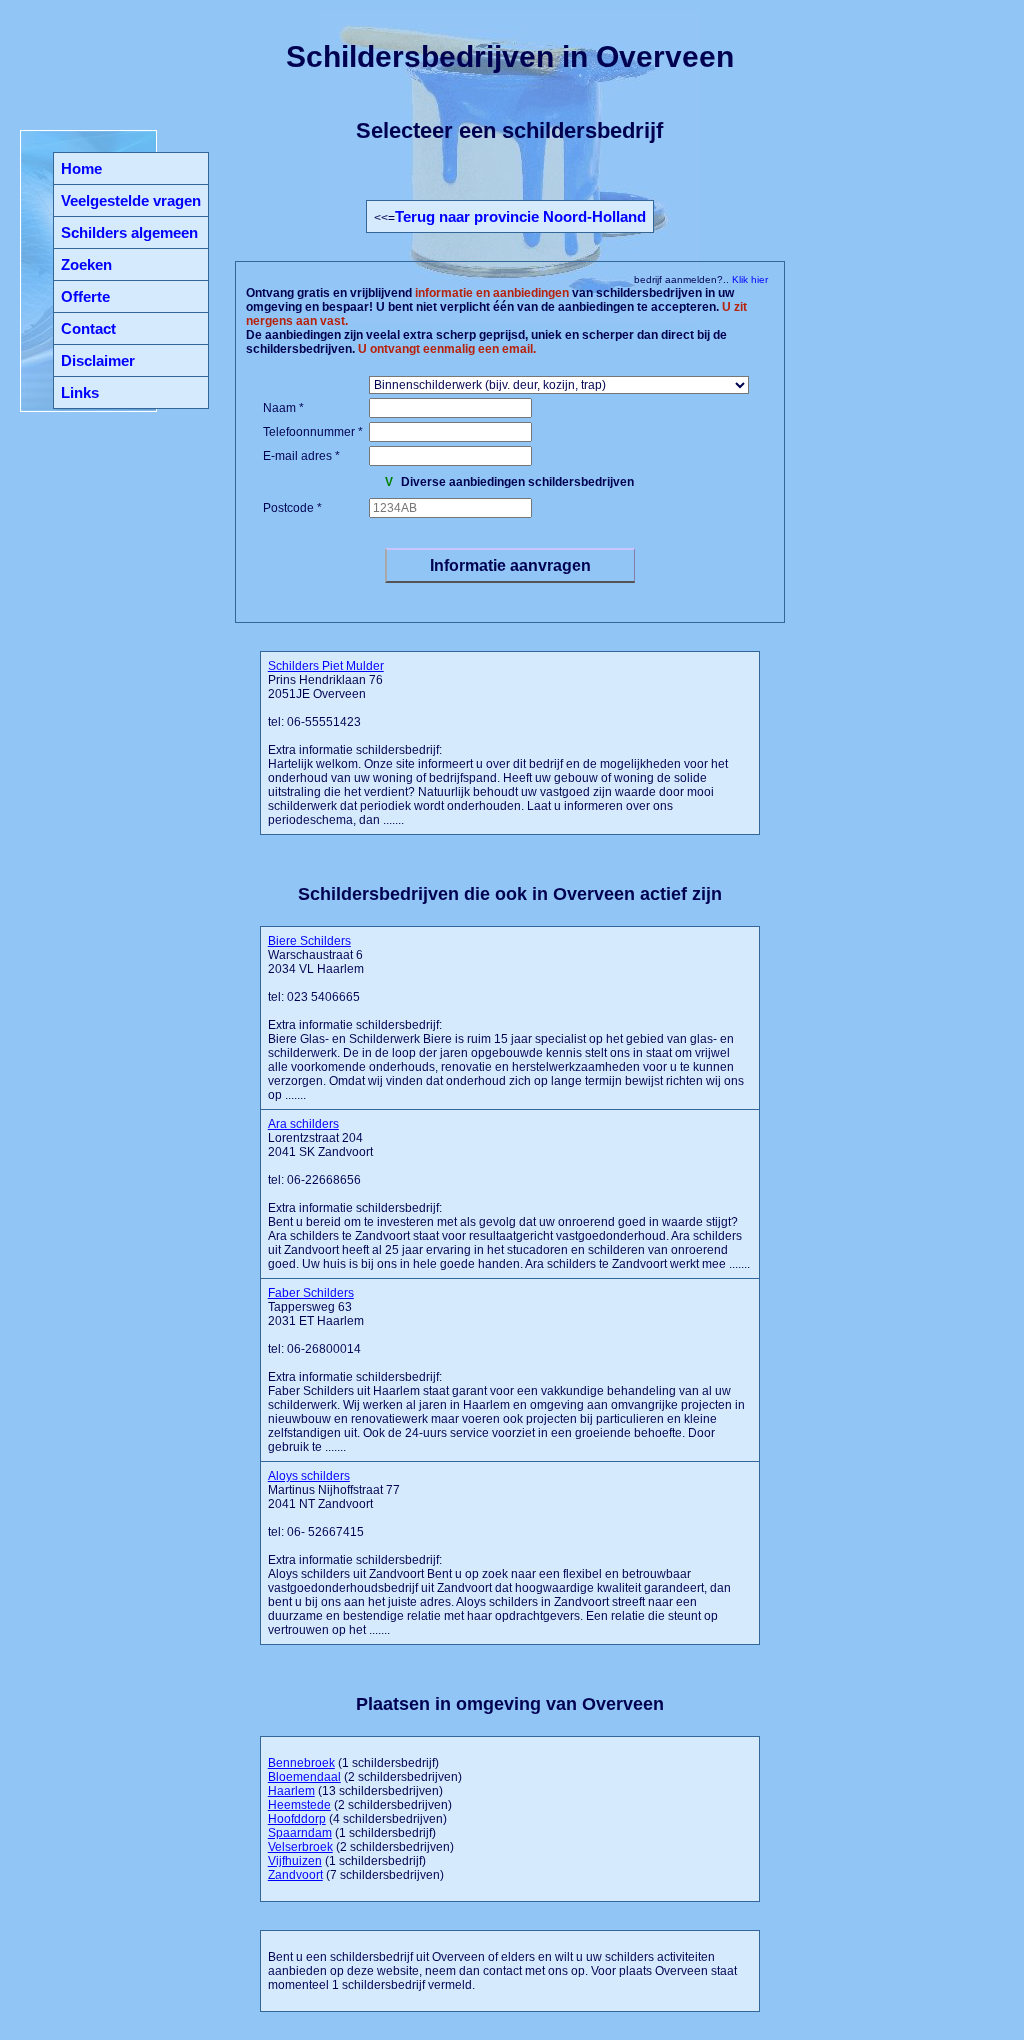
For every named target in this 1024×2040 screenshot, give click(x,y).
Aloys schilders (309, 1476)
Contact (88, 328)
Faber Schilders (311, 1293)
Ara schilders (303, 1124)
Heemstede (299, 1805)
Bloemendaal (304, 1777)
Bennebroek (301, 1763)
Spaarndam (300, 1833)
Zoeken (86, 264)
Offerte (85, 296)
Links (80, 392)
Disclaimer (98, 360)
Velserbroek (300, 1847)
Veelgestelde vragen (131, 200)
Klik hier (748, 279)
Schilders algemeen (129, 232)
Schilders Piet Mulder (326, 666)
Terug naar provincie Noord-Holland (520, 216)
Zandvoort (295, 1875)
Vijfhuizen (295, 1861)
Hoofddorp (297, 1819)
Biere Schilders (309, 941)
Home (81, 168)
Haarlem (291, 1791)
